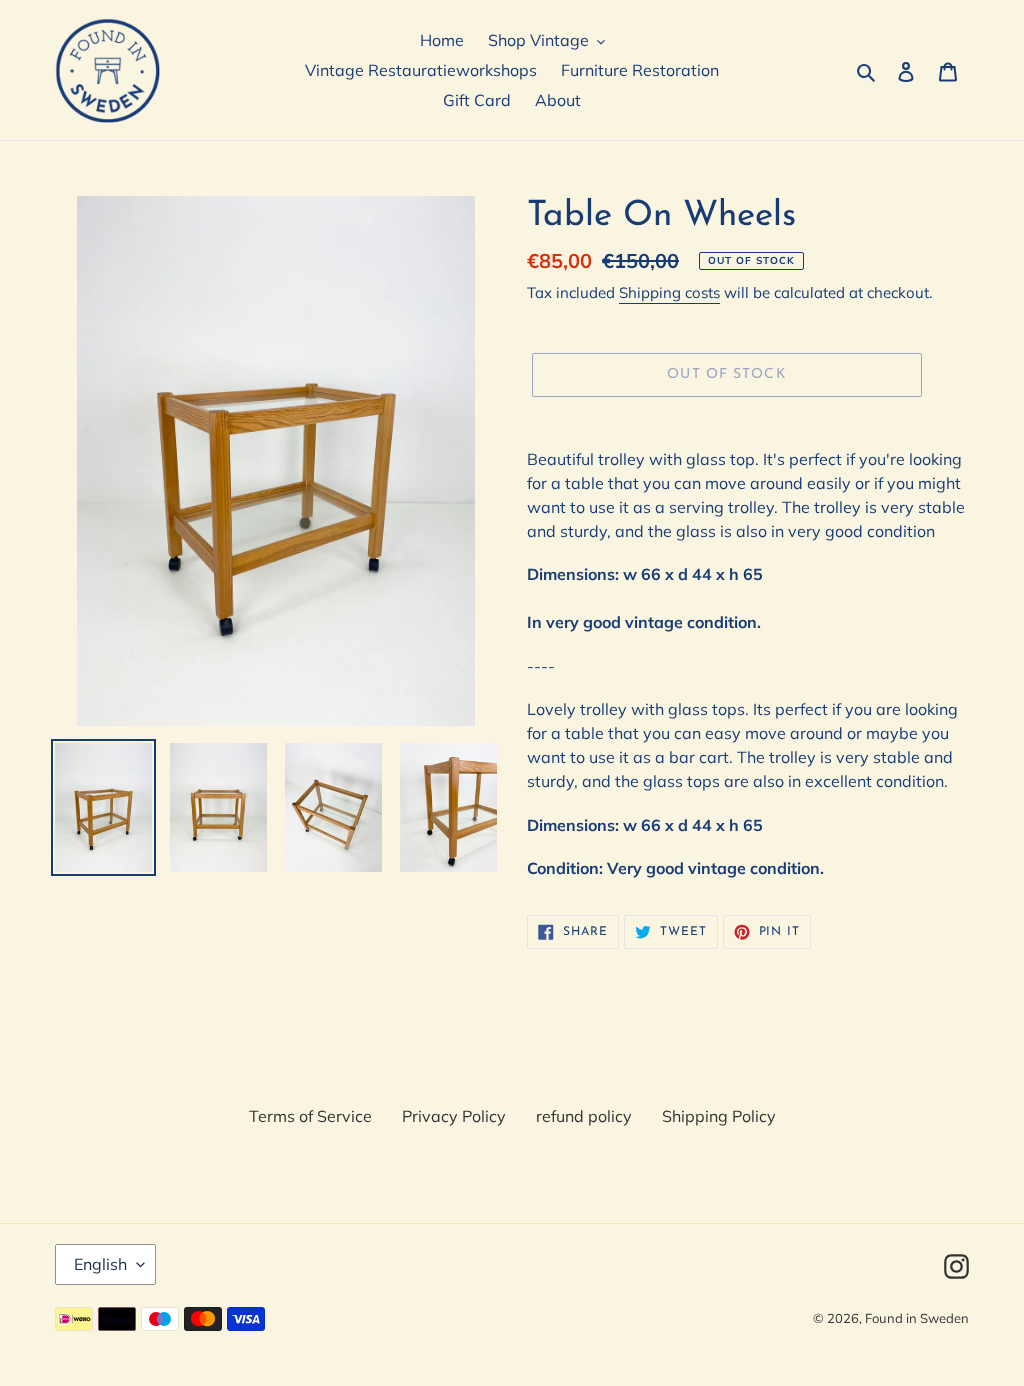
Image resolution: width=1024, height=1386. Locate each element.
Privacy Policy (454, 1116)
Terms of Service (310, 1116)
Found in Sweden (917, 1318)
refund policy (584, 1116)
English (100, 1264)
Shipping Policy (719, 1116)
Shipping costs (669, 292)
